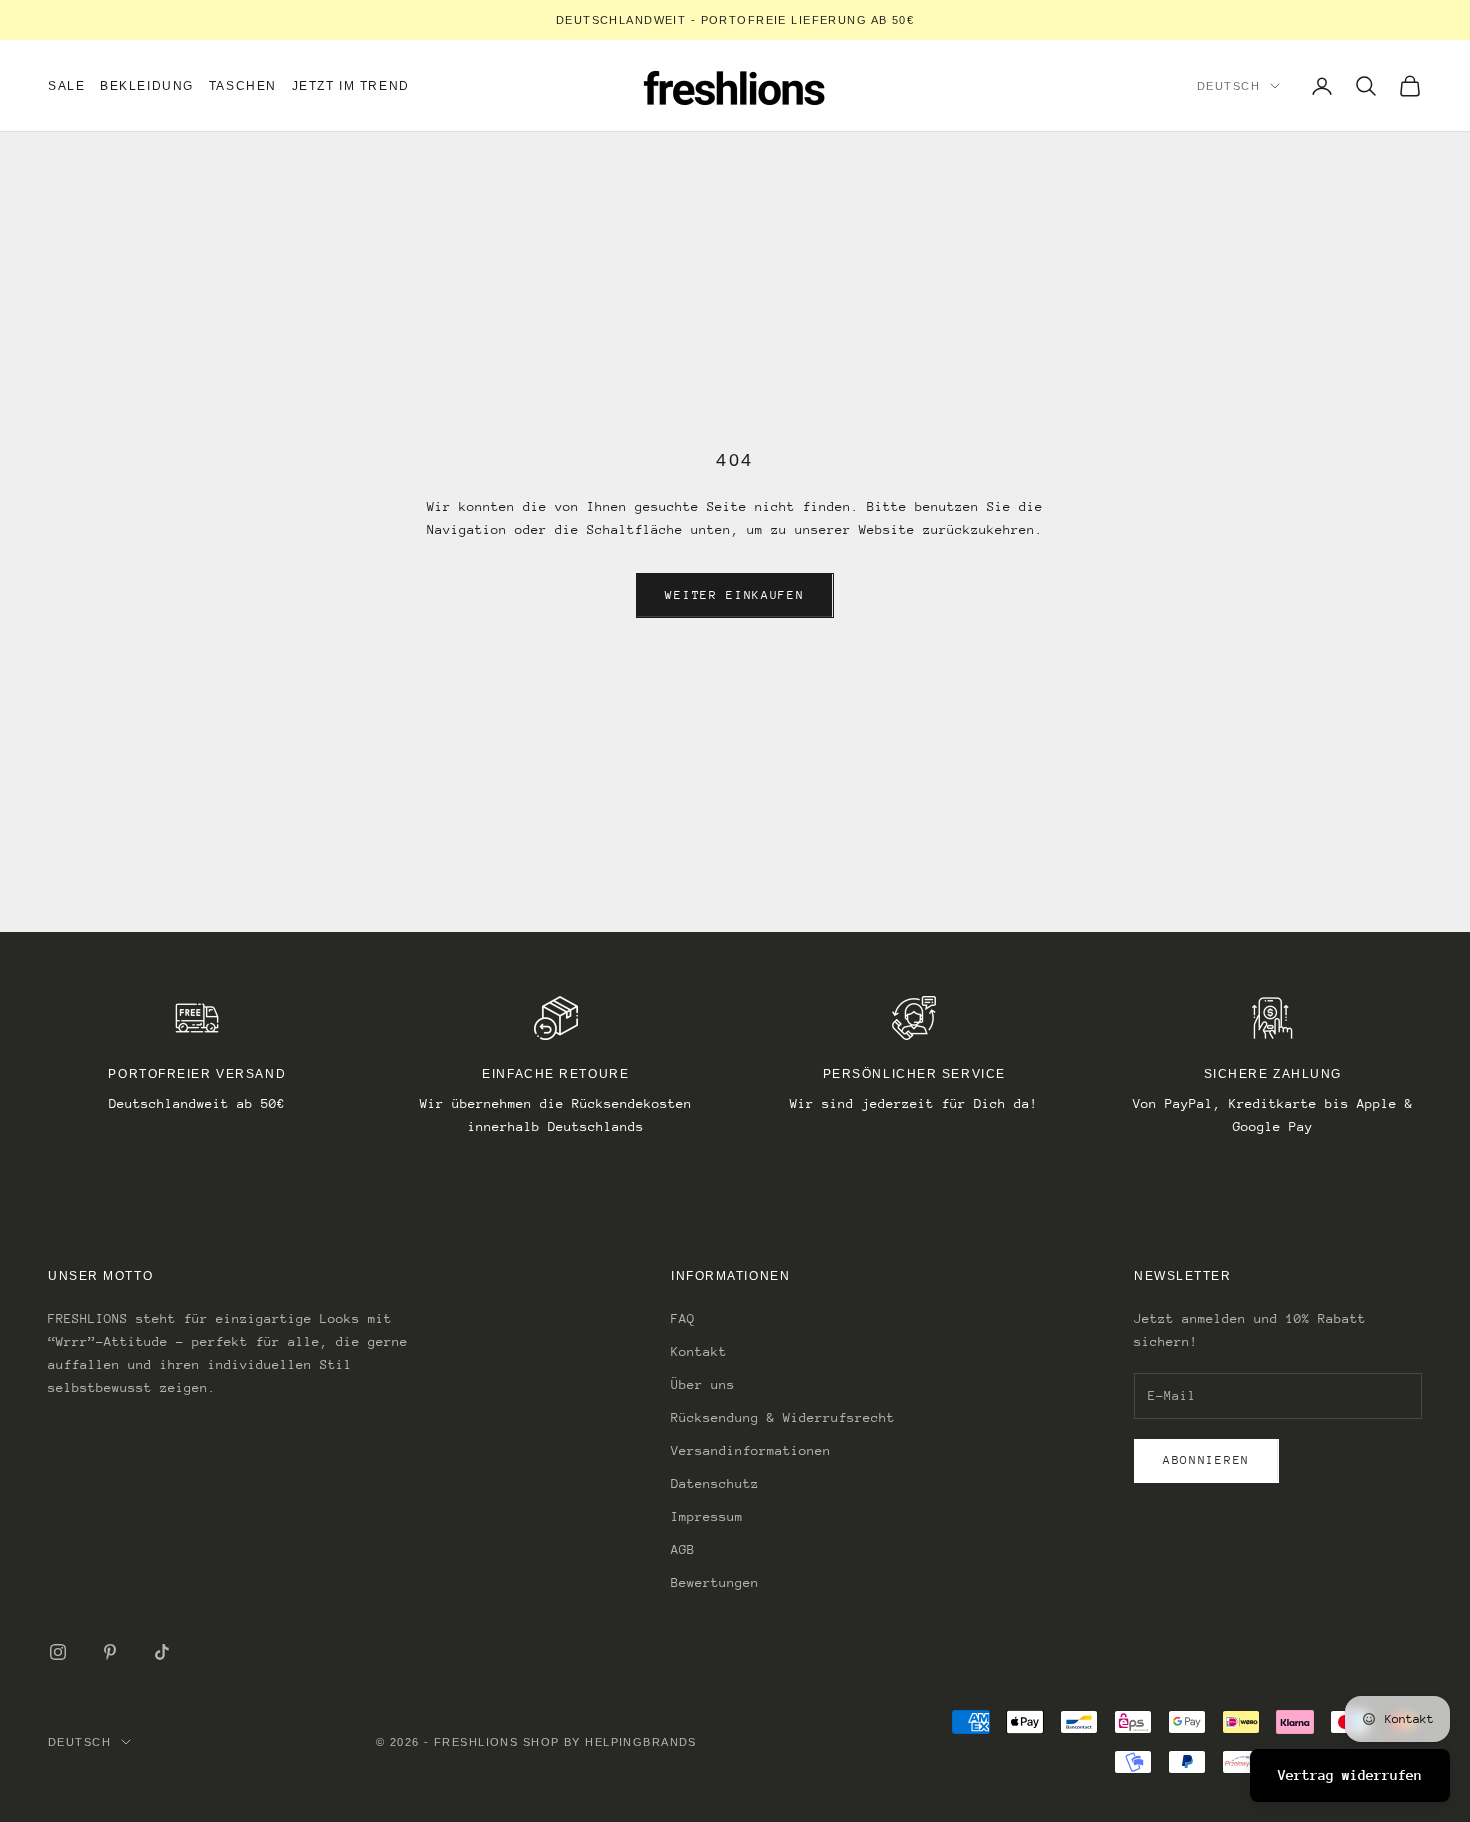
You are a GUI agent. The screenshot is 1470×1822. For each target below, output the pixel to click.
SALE (66, 86)
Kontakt (699, 1351)
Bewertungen (715, 1582)
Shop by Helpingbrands (610, 1742)
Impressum (707, 1516)
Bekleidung (147, 86)
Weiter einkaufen (734, 595)
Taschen (243, 86)
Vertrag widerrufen (1350, 1775)
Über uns (703, 1384)
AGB (683, 1549)
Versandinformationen (751, 1450)
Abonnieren (1206, 1460)
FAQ (683, 1318)
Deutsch (1228, 86)
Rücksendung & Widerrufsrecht (783, 1417)
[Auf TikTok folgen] (162, 1652)
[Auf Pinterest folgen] (110, 1652)
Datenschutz (715, 1483)
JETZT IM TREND (351, 86)
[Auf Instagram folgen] (58, 1652)
